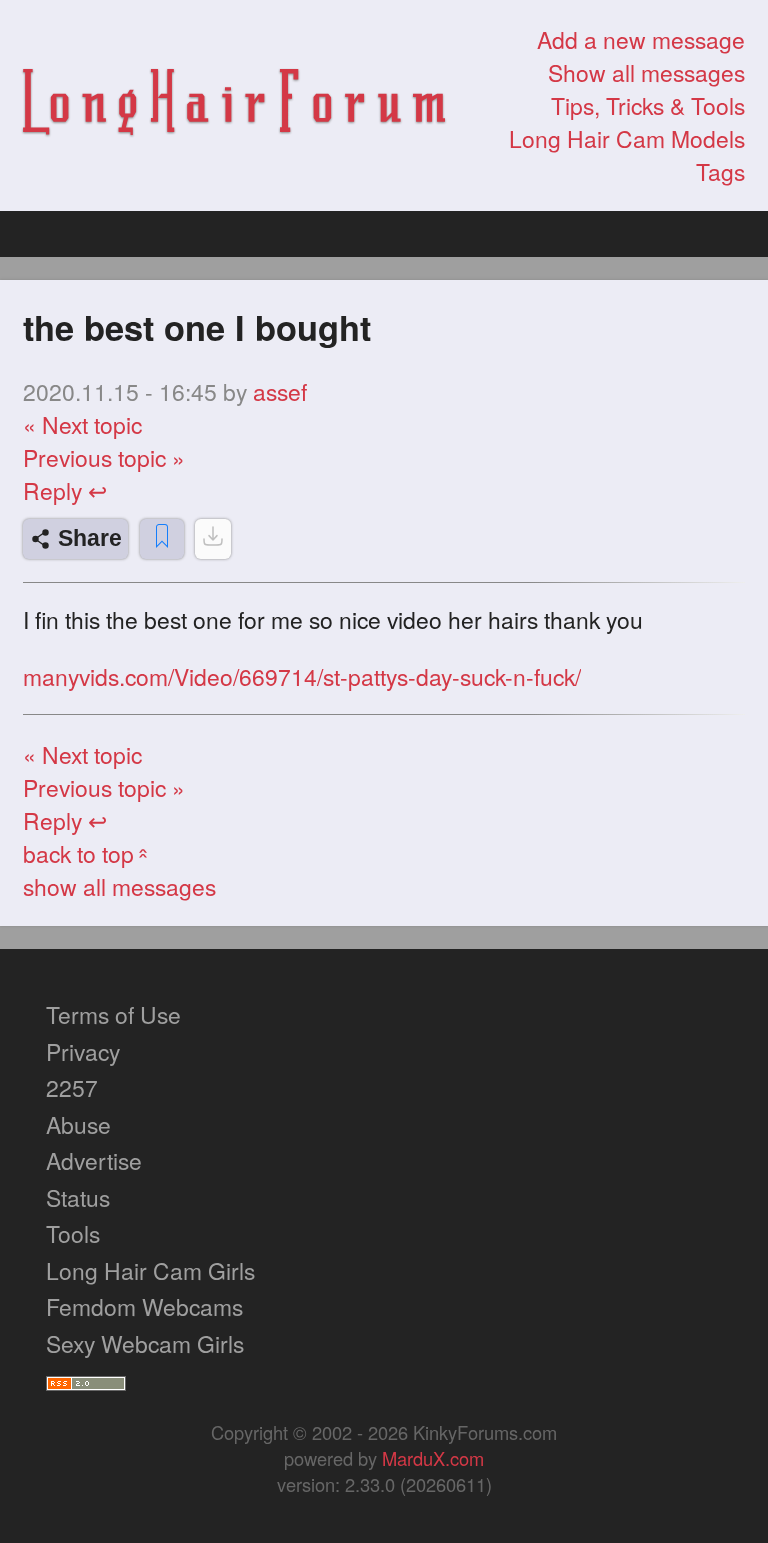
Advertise (94, 1160)
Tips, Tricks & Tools (648, 105)
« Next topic (82, 424)
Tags (720, 171)
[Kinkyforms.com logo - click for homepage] (234, 106)
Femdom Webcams (144, 1306)
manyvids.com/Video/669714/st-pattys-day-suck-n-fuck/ (302, 677)
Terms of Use (113, 1014)
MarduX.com (433, 1458)
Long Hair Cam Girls (150, 1270)
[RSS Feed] (86, 1379)
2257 (72, 1087)
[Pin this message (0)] (162, 539)
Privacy (83, 1051)
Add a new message (641, 39)
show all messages (119, 886)
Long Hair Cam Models (627, 138)
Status (78, 1197)
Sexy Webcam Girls (145, 1343)
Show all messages (646, 72)
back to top (88, 853)
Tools (73, 1233)
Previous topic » (104, 457)
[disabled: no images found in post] (213, 539)
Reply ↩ (65, 490)
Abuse (78, 1124)
